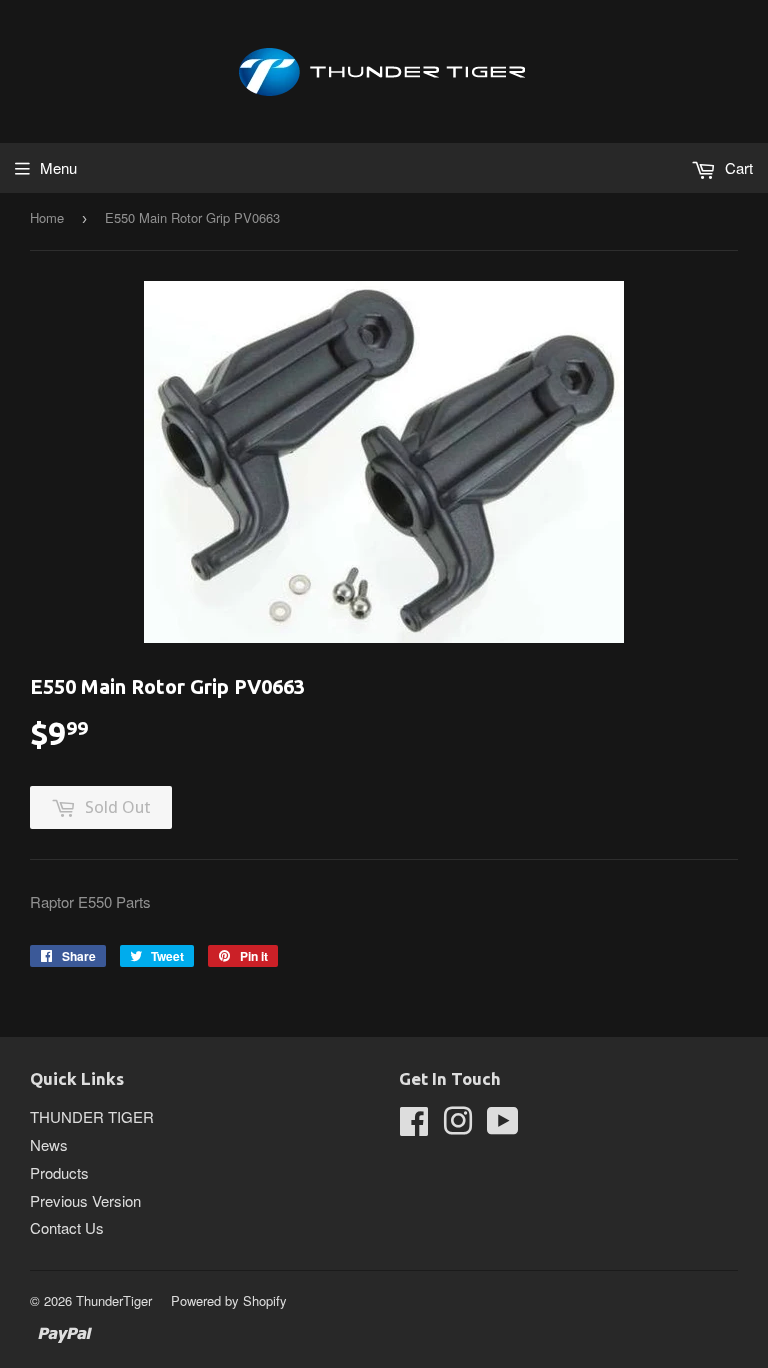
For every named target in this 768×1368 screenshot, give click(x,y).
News (49, 1144)
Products (59, 1172)
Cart (737, 167)
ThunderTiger (114, 1300)
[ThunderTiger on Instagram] (458, 1126)
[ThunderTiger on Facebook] (414, 1126)
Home (47, 217)
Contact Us (67, 1227)
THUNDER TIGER (92, 1116)
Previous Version (85, 1200)
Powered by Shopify (229, 1300)
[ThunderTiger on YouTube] (503, 1126)
